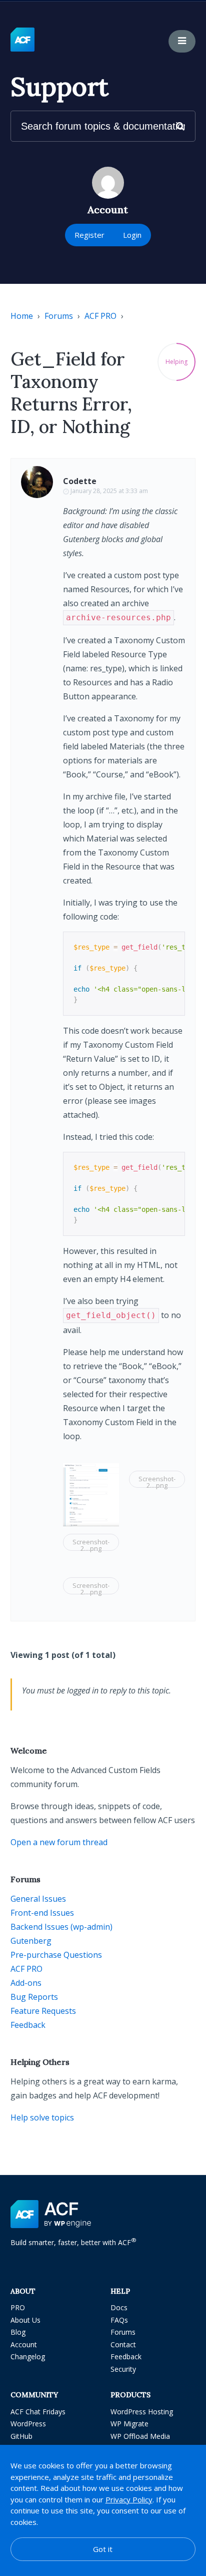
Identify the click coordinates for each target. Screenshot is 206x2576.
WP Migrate (129, 2424)
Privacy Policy (129, 2499)
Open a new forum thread (59, 1842)
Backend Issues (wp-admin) (61, 1927)
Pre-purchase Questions (56, 1955)
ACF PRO (100, 316)
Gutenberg (31, 1941)
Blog (18, 2332)
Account (24, 2344)
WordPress (28, 2424)
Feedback (28, 2025)
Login (132, 235)
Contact (123, 2344)
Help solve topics (42, 2117)
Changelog (28, 2356)
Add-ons (26, 1983)
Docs (119, 2307)
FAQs (119, 2320)
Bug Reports (34, 1997)
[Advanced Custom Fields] (22, 40)
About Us (25, 2320)
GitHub (21, 2436)
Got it (103, 2549)
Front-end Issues (42, 1913)
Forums (59, 316)
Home (22, 316)
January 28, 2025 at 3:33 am (109, 491)
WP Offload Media (140, 2436)
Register (89, 235)
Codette (80, 481)
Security (123, 2369)
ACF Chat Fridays (38, 2412)
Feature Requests (43, 2011)
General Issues (38, 1899)
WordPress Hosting (142, 2412)
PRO (18, 2307)
